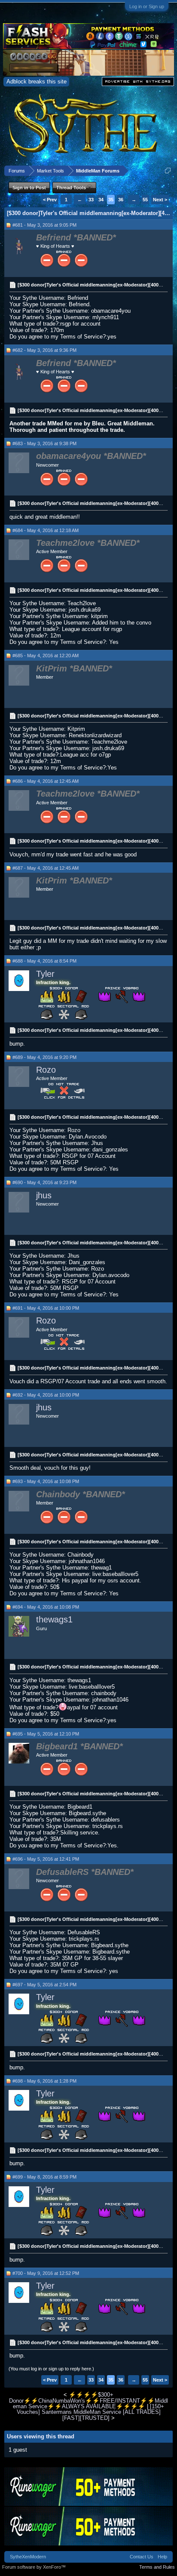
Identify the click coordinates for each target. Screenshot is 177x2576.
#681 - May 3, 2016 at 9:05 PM (44, 225)
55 (145, 200)
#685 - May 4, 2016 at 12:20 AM (46, 656)
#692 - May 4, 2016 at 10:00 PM (46, 1395)
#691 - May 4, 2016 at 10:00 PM (46, 1308)
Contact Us (142, 2557)
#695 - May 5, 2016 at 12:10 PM (46, 1734)
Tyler (45, 974)
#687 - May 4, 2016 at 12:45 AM (46, 868)
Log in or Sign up (147, 6)
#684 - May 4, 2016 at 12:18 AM (46, 530)
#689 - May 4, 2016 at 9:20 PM (44, 1057)
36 (121, 200)
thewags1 (54, 1619)
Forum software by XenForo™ (34, 2567)
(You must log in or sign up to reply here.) (51, 2369)
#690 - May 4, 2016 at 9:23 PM (44, 1182)
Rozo (46, 1070)
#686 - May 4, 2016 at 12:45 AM (46, 781)
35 (111, 200)
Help (162, 2557)
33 (91, 200)
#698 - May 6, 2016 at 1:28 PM (44, 2081)
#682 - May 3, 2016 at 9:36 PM (44, 350)
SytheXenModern (28, 2557)
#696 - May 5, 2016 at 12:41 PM (46, 1859)
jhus (44, 1195)
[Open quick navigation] (168, 171)
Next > (160, 200)
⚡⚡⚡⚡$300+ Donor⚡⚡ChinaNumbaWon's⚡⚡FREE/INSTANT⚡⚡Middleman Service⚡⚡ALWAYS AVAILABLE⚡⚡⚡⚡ (88, 2401)
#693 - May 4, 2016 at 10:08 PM (46, 1481)
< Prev (50, 200)
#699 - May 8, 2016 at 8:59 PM (44, 2177)
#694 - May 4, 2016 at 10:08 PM (46, 1607)
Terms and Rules (157, 2567)
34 (101, 200)
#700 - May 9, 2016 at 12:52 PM (46, 2273)
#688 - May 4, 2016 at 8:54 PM (44, 961)
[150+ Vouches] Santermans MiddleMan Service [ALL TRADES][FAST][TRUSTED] (91, 2412)
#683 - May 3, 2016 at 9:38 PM (44, 443)
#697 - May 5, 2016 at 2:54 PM (44, 1985)
